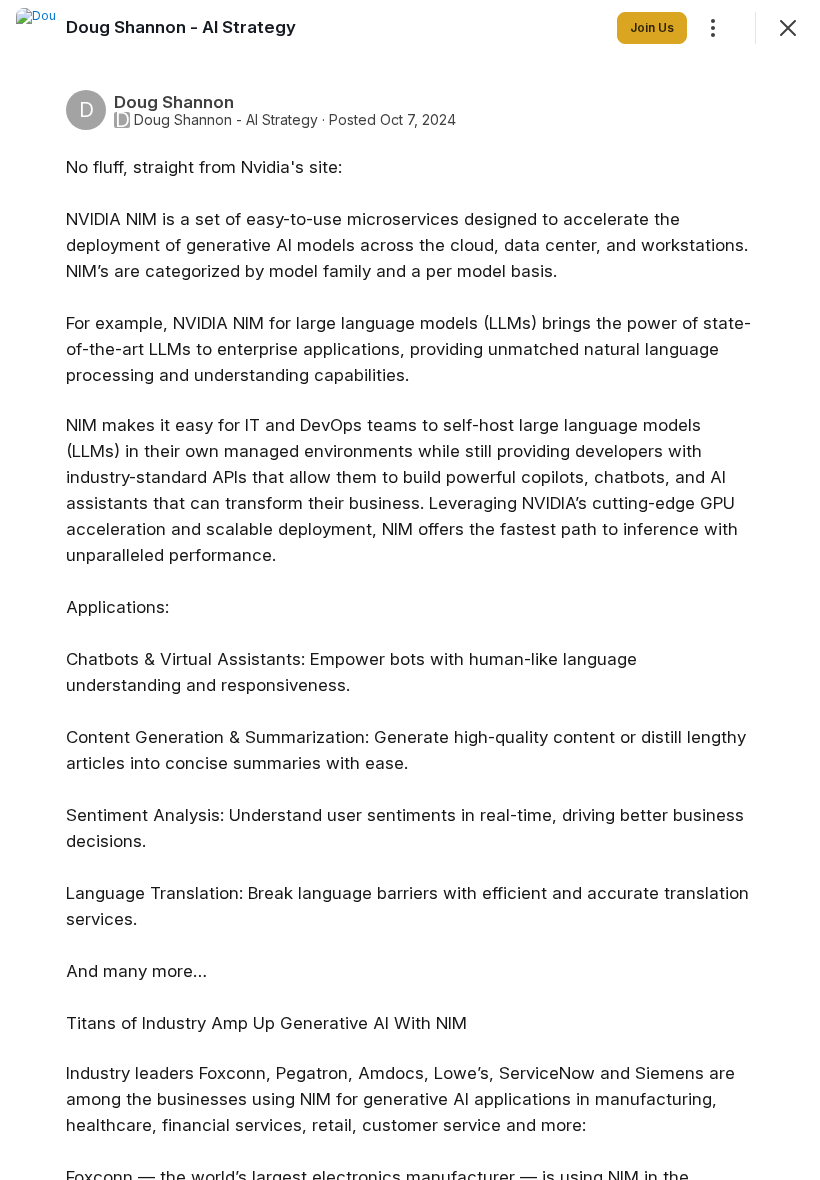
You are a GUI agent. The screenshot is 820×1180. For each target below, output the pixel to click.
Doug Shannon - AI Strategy (226, 120)
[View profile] (36, 28)
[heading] (181, 27)
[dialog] (410, 590)
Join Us (652, 27)
